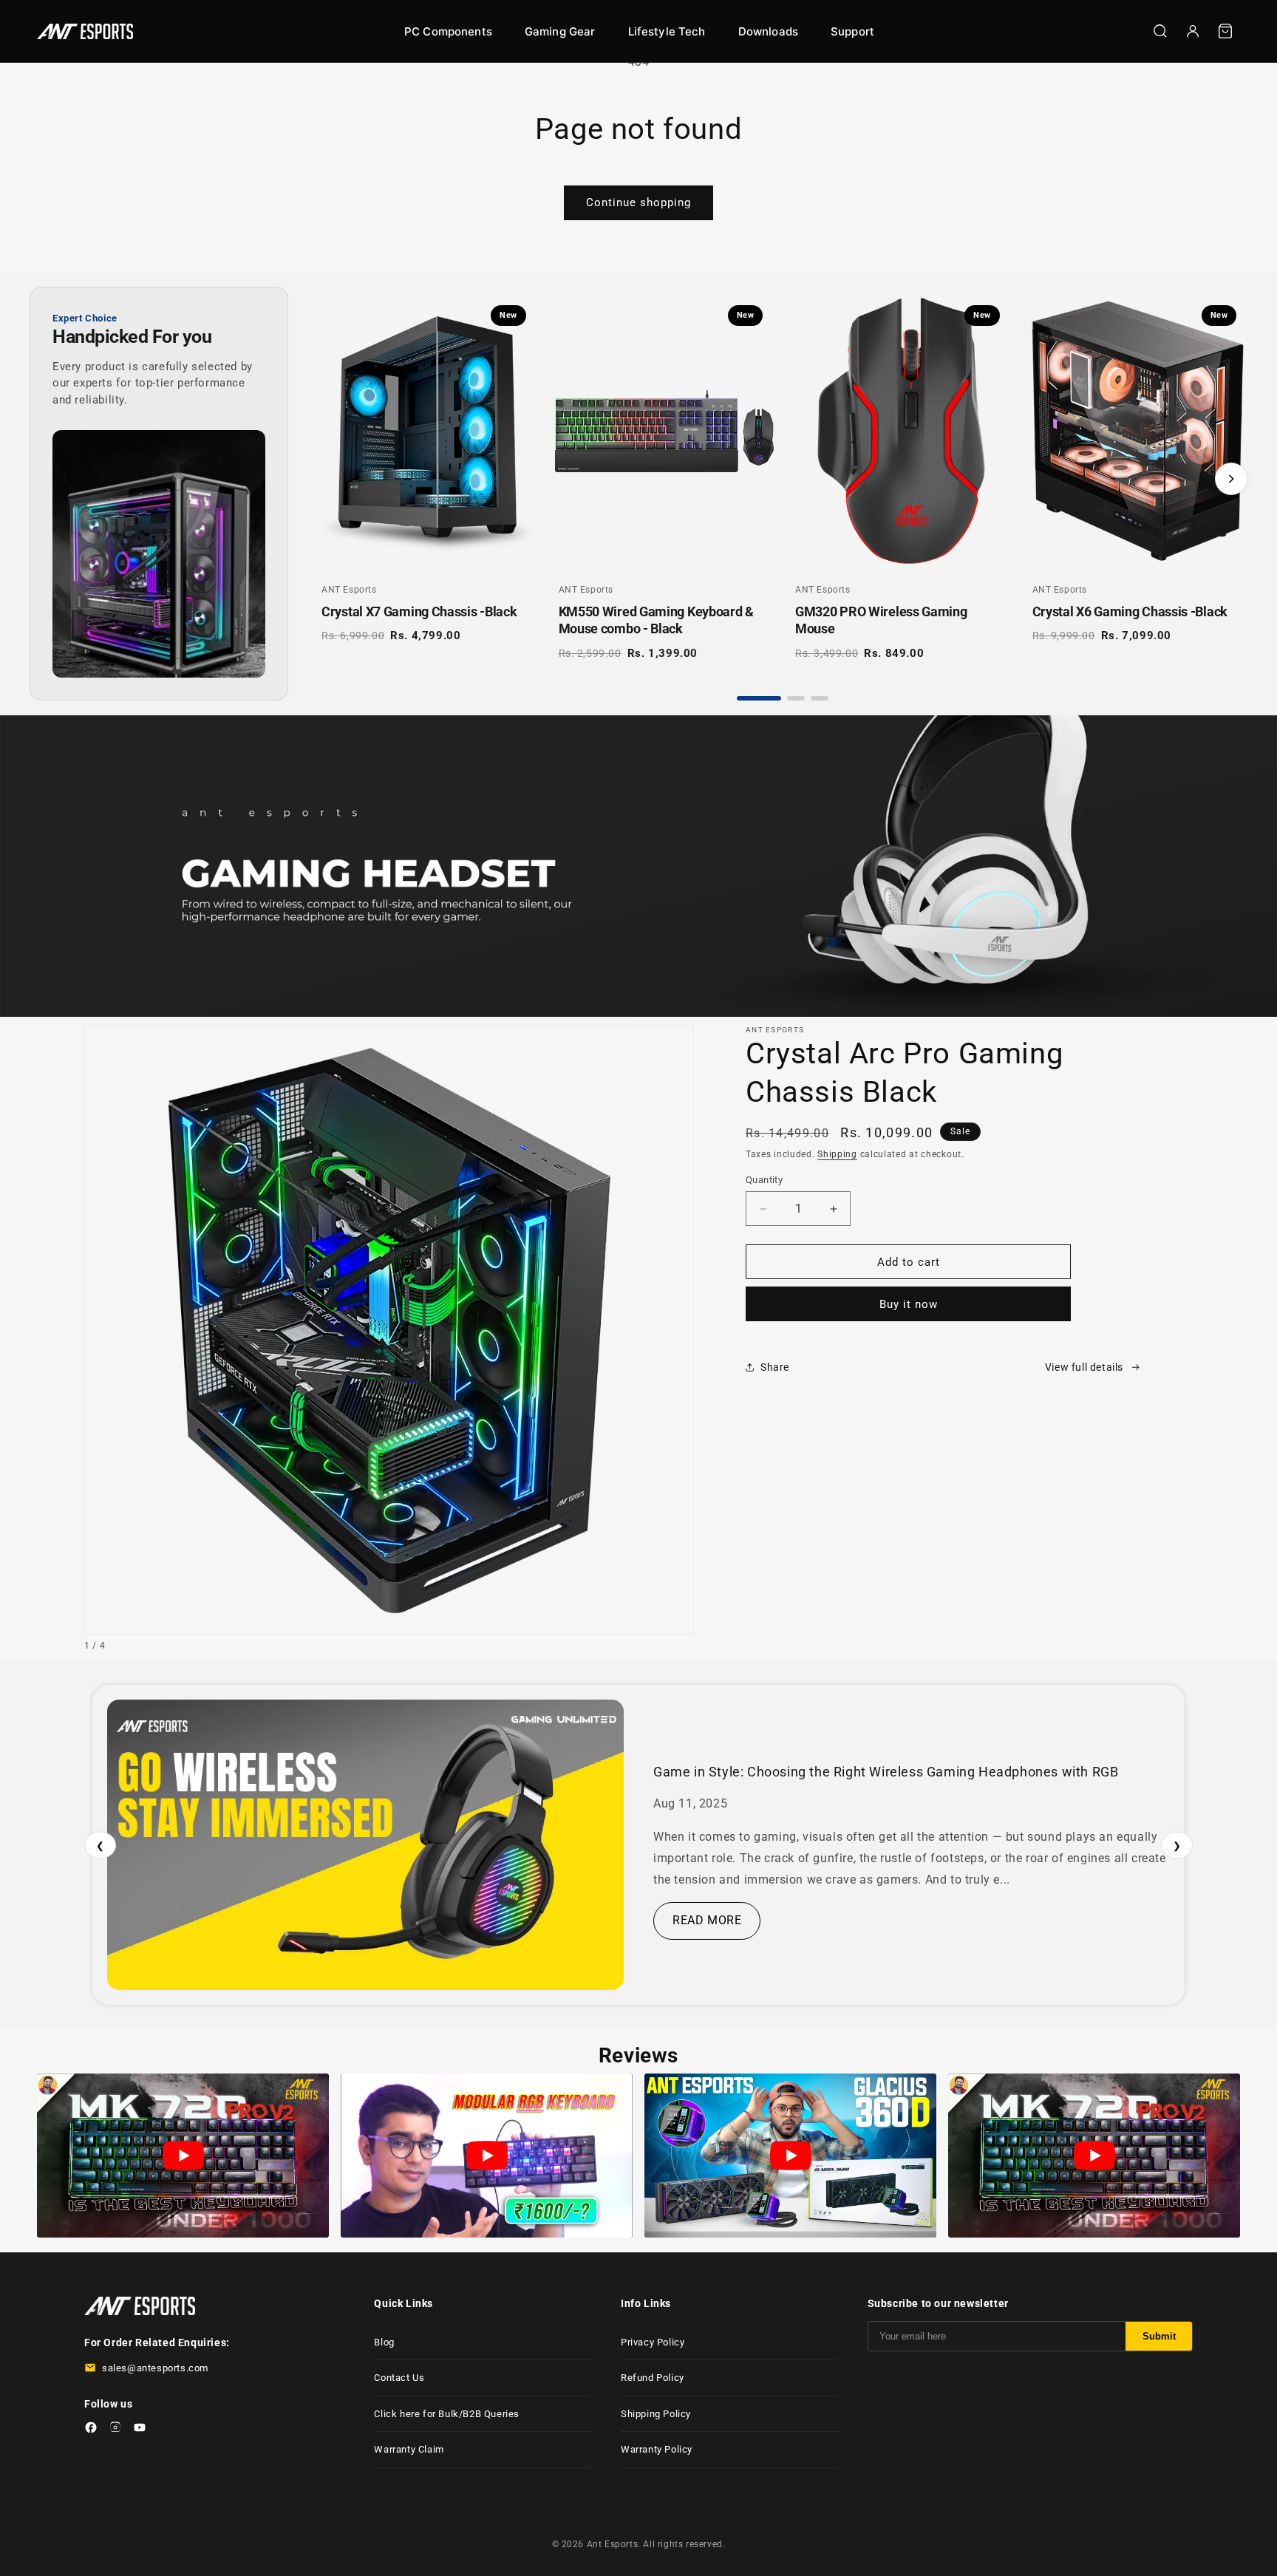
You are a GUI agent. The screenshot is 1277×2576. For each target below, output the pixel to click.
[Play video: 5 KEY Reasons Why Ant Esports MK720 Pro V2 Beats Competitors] (183, 2156)
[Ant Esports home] (85, 31)
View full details (1084, 1367)
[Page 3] (820, 698)
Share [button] (775, 1367)
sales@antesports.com (155, 2368)
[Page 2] (796, 698)
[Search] (1160, 31)
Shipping (837, 1154)
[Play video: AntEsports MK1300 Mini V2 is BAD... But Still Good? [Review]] (487, 2156)
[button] (1225, 31)
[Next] (1231, 479)
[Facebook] (91, 2430)
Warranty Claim (409, 2449)
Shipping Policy (656, 2414)
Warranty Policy (657, 2449)
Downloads (768, 31)
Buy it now (909, 1304)
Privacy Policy (653, 2342)
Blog (384, 2342)
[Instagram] (115, 2430)
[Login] (1193, 31)
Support (852, 31)
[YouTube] (140, 2430)
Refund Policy (653, 2378)
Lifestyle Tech (667, 31)
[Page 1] (759, 698)
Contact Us (399, 2378)
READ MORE (707, 1920)
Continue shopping (638, 202)
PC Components (448, 31)
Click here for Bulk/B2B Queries (447, 2414)
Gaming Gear (560, 31)
